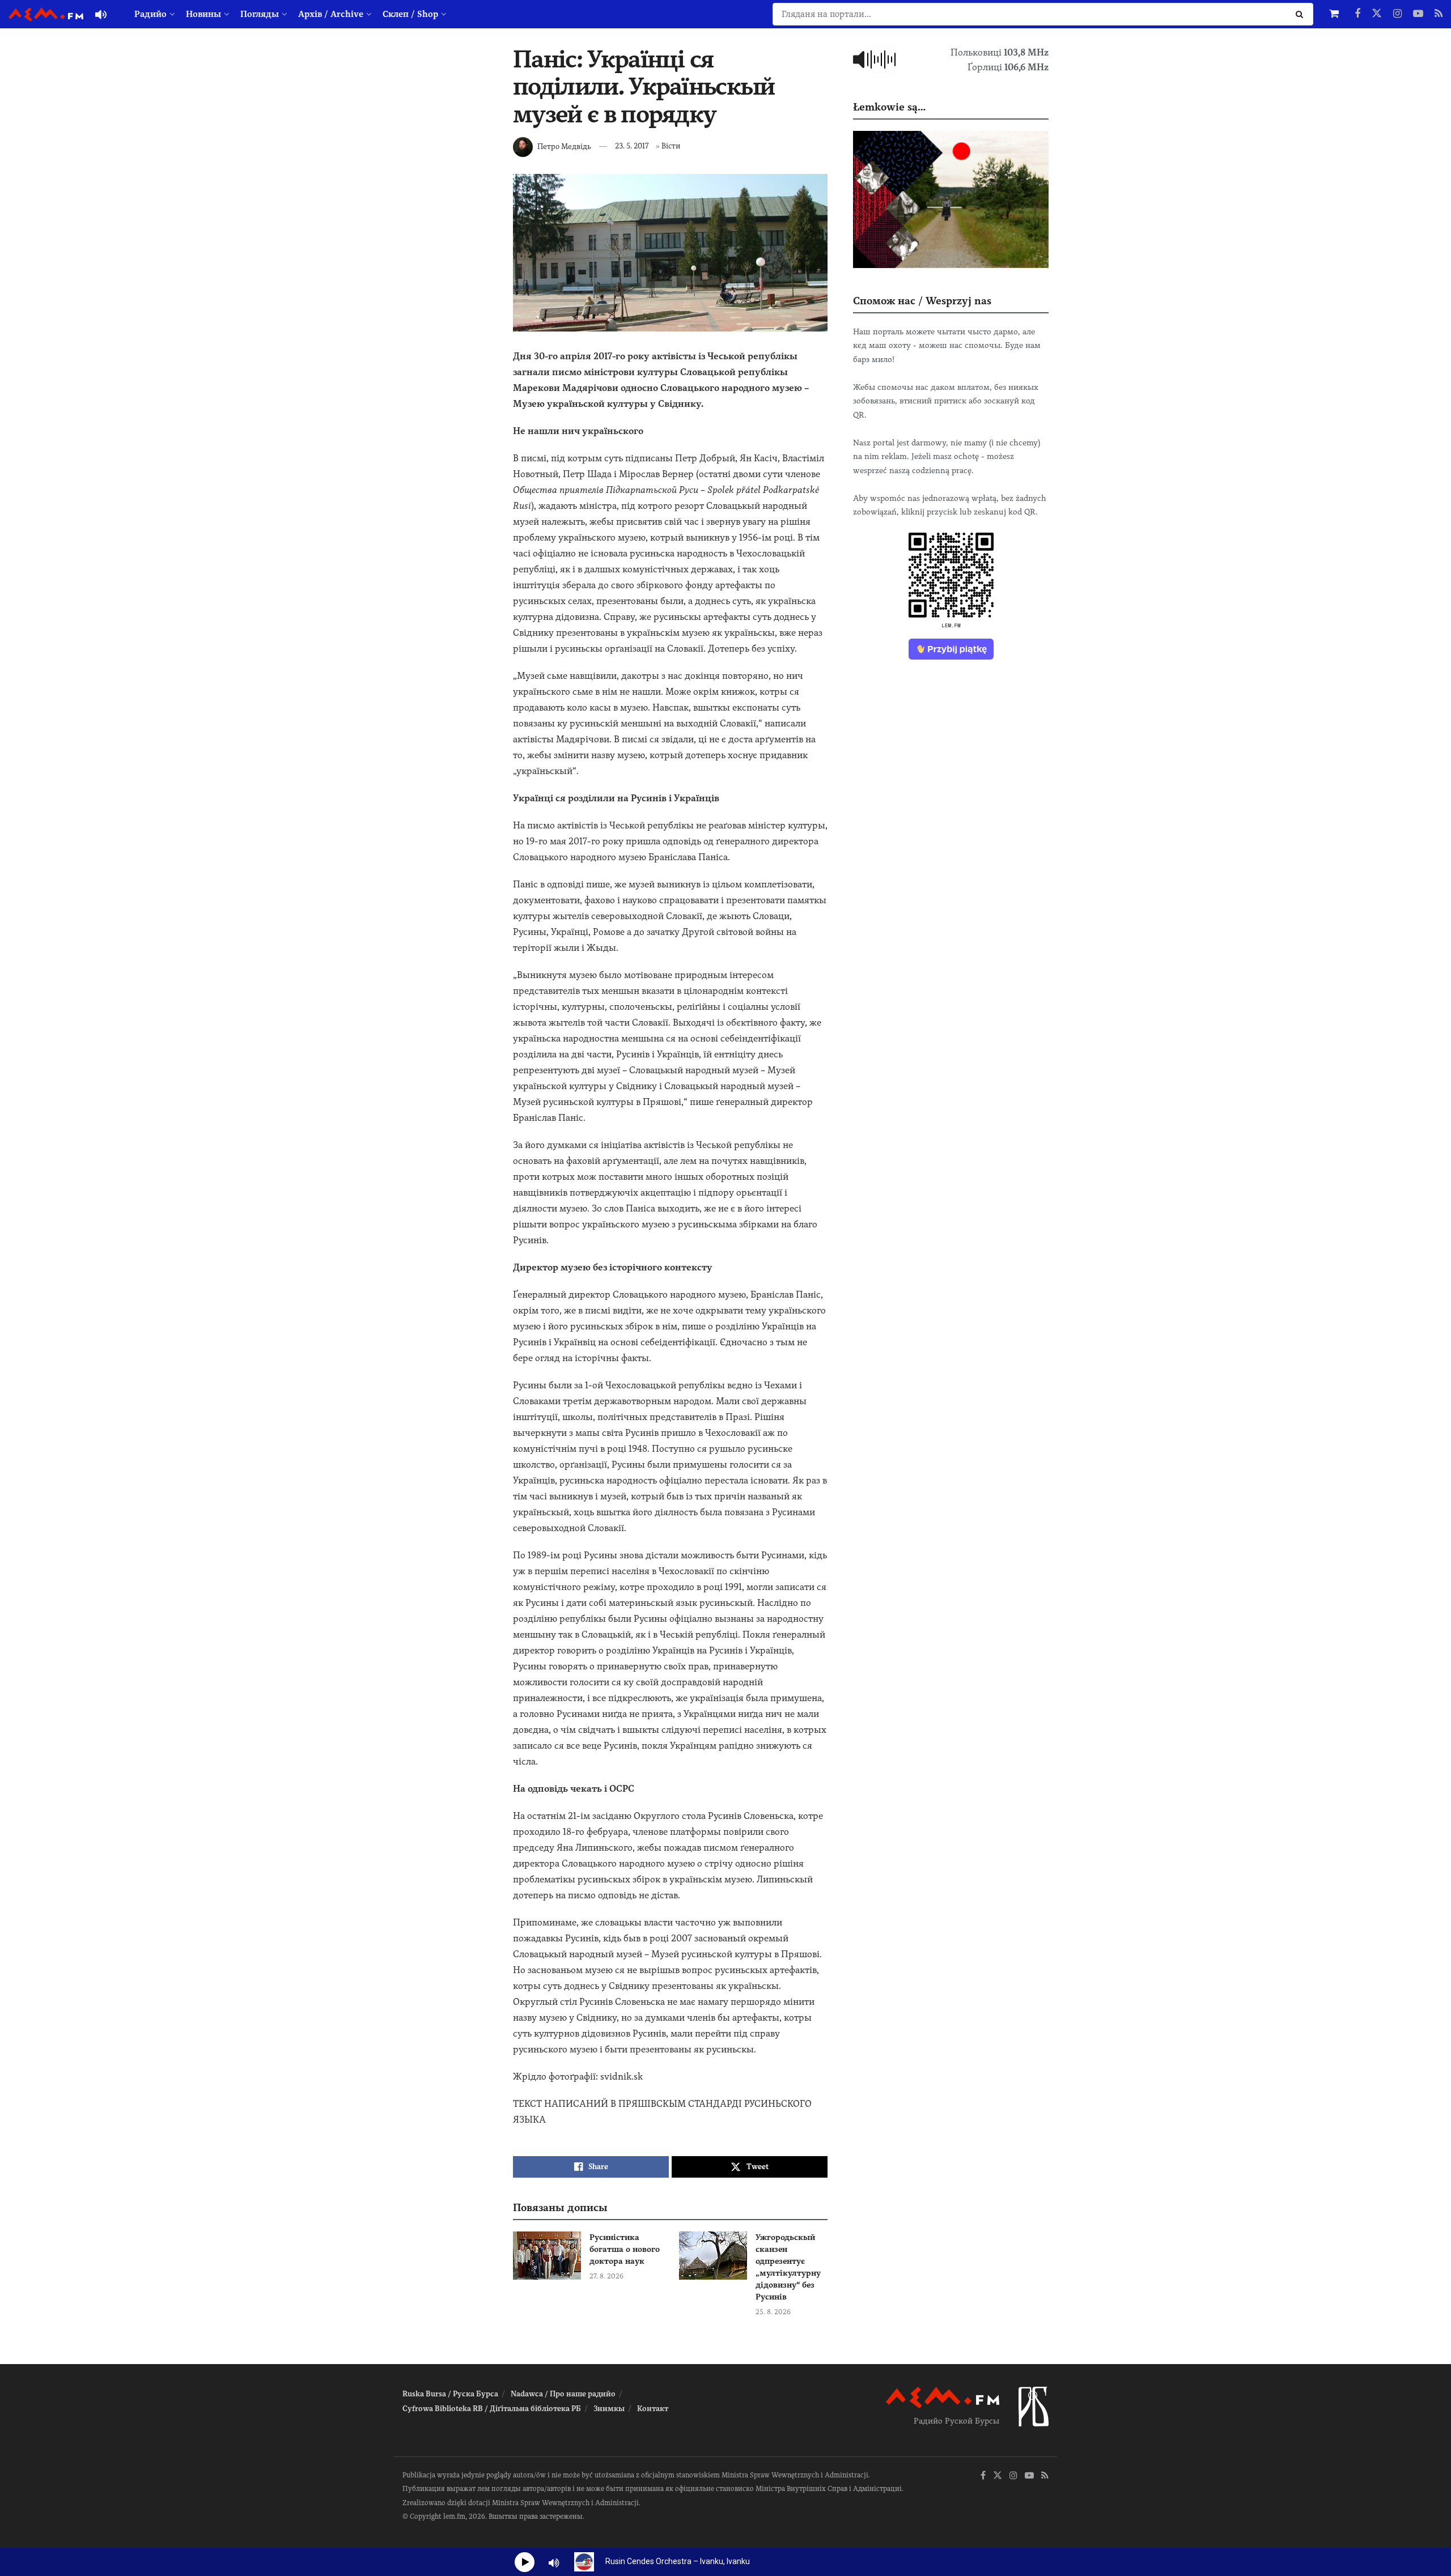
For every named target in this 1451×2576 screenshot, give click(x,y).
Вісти (671, 146)
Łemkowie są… (889, 107)
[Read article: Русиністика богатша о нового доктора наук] (547, 2256)
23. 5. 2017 (632, 146)
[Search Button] (1302, 14)
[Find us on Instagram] (1397, 14)
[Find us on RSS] (1439, 14)
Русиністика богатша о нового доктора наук (625, 2249)
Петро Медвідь (564, 146)
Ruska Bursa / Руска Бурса (450, 2394)
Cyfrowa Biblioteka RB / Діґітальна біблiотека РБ (492, 2409)
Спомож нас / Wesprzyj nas (922, 301)
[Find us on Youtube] (1418, 14)
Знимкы (609, 2409)
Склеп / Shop (410, 14)
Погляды (260, 14)
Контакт (653, 2409)
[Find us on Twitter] (1377, 14)
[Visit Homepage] (46, 14)
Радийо (150, 14)
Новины (203, 14)
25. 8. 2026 (773, 2312)
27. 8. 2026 (606, 2276)
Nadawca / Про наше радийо (563, 2394)
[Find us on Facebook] (1357, 14)
